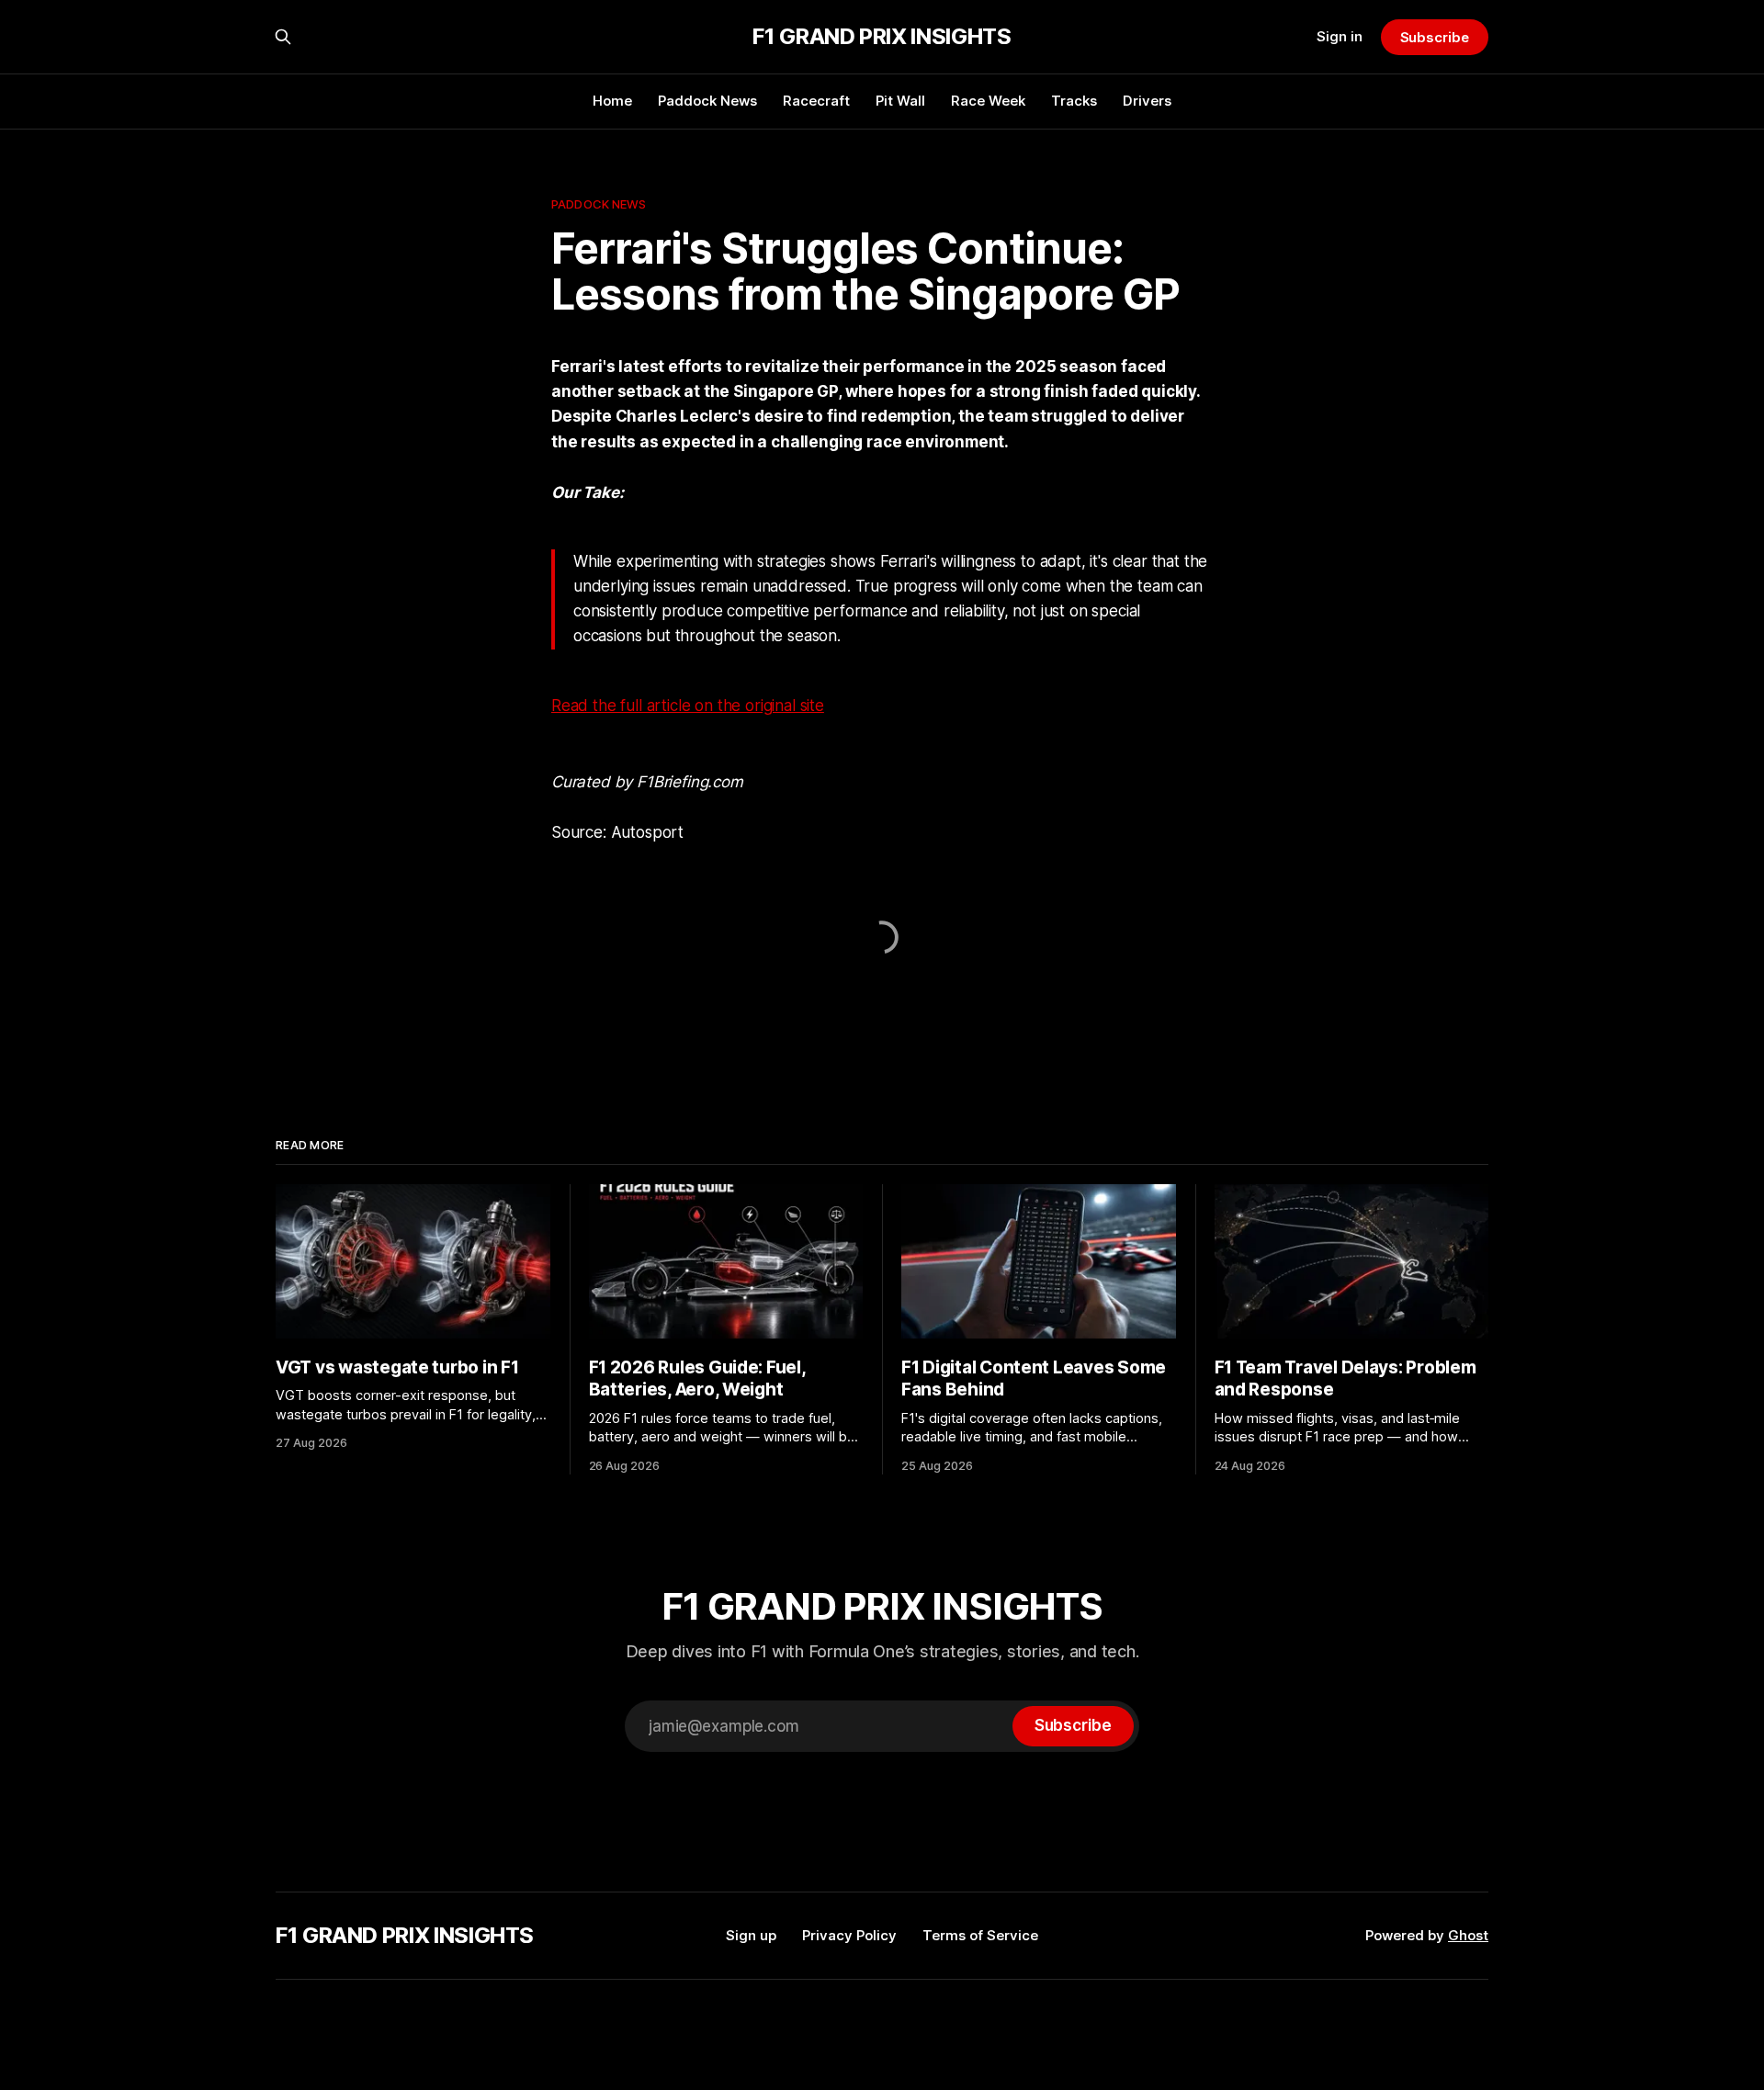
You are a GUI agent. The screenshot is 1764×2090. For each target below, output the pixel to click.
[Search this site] (283, 37)
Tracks (1074, 101)
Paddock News (707, 101)
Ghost (1468, 1935)
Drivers (1147, 101)
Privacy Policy (849, 1935)
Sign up (751, 1935)
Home (612, 101)
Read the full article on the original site (688, 706)
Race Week (988, 101)
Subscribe (1435, 37)
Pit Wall (900, 101)
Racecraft (816, 101)
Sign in (1340, 36)
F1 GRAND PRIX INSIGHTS (882, 37)
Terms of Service (980, 1935)
